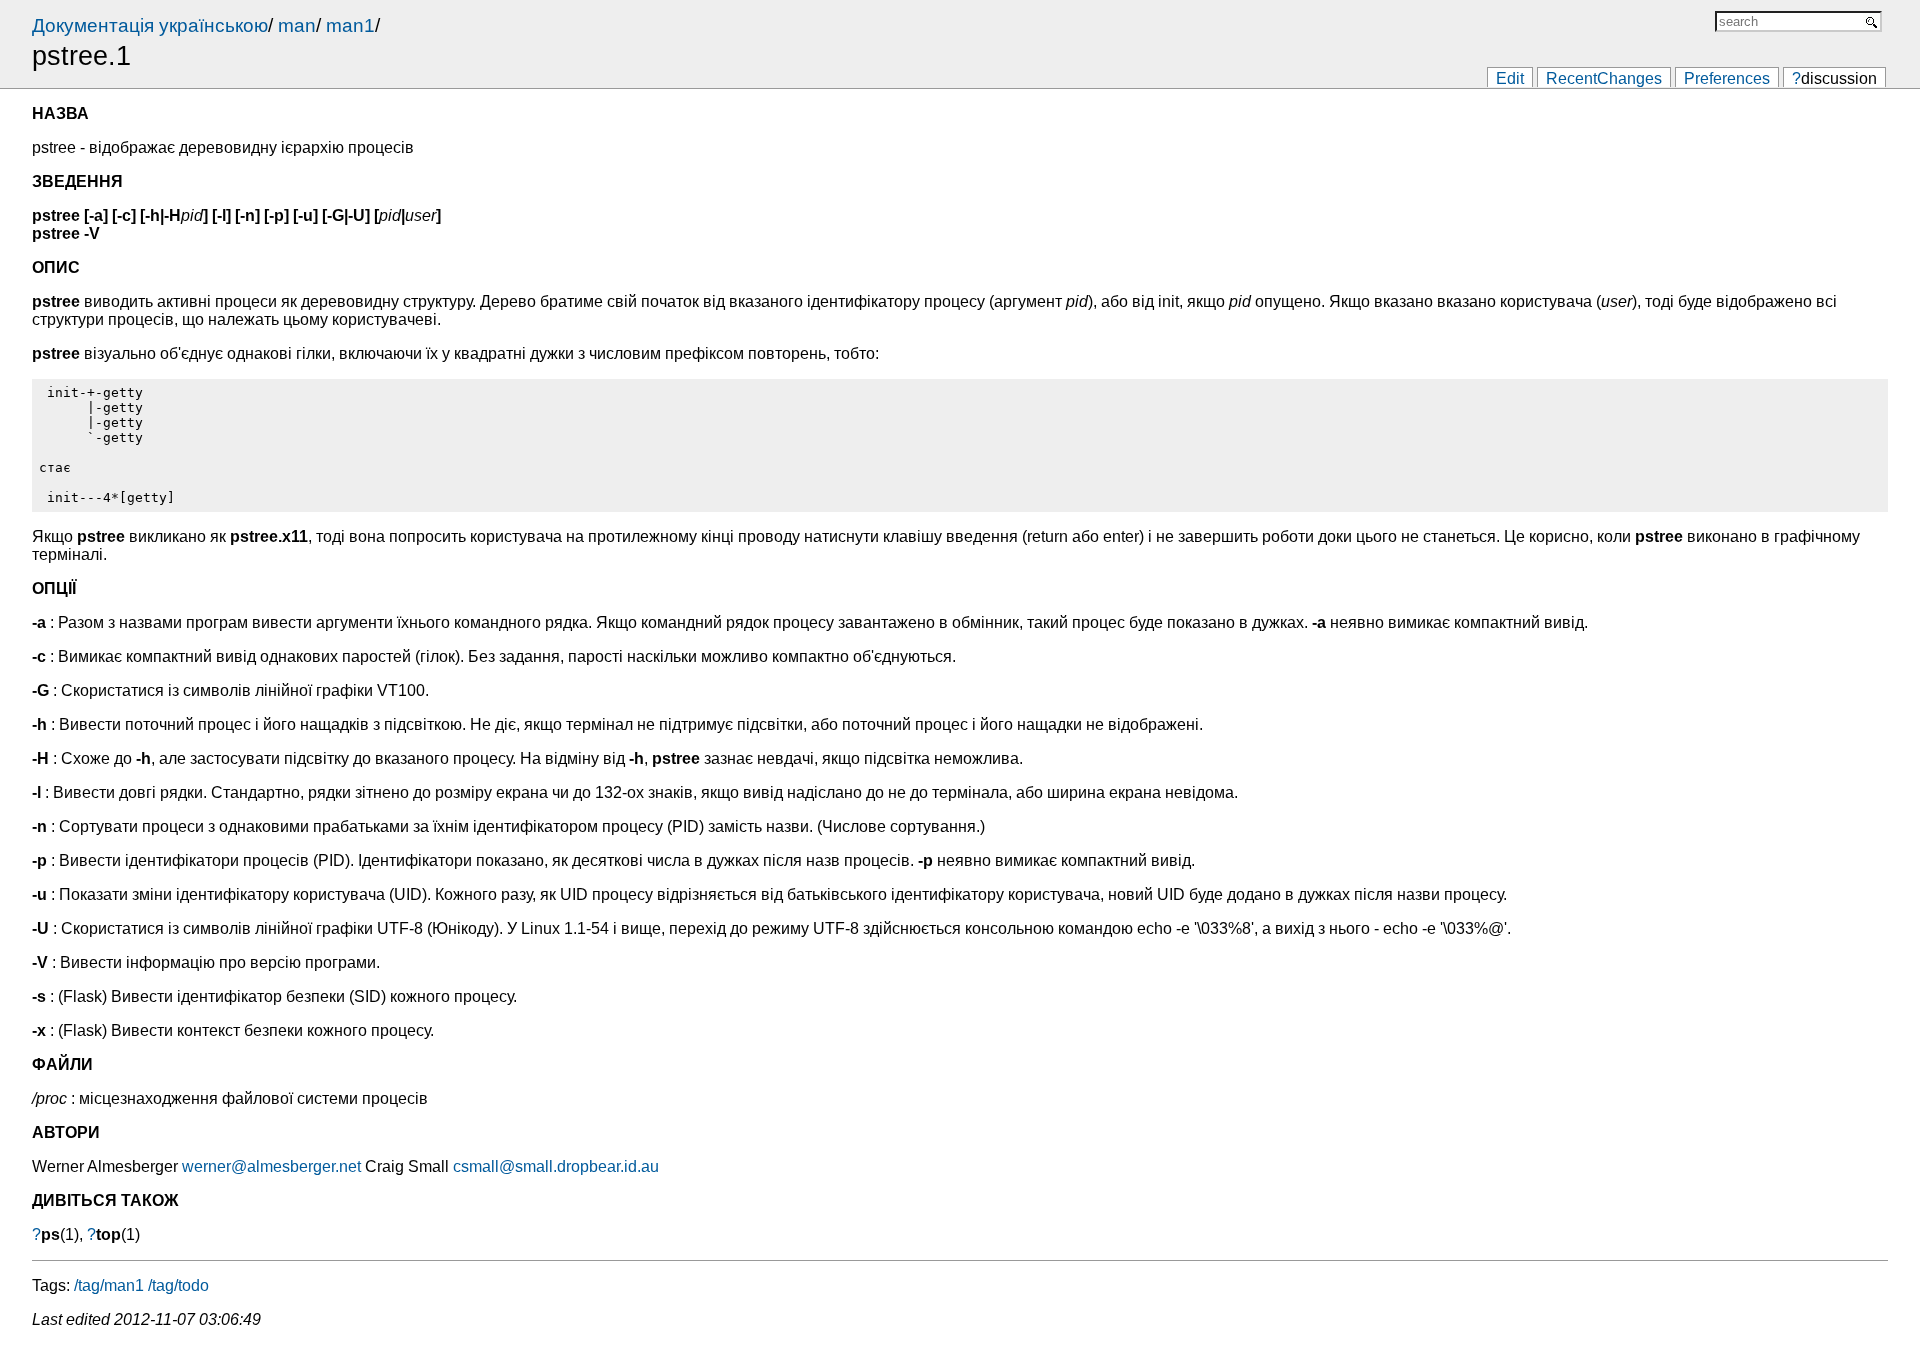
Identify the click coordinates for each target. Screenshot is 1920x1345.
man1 (350, 25)
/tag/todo (178, 1285)
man (297, 25)
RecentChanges (1604, 78)
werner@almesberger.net (271, 1166)
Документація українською (150, 25)
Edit (1510, 78)
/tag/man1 (109, 1285)
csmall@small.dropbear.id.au (556, 1166)
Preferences (1727, 78)
